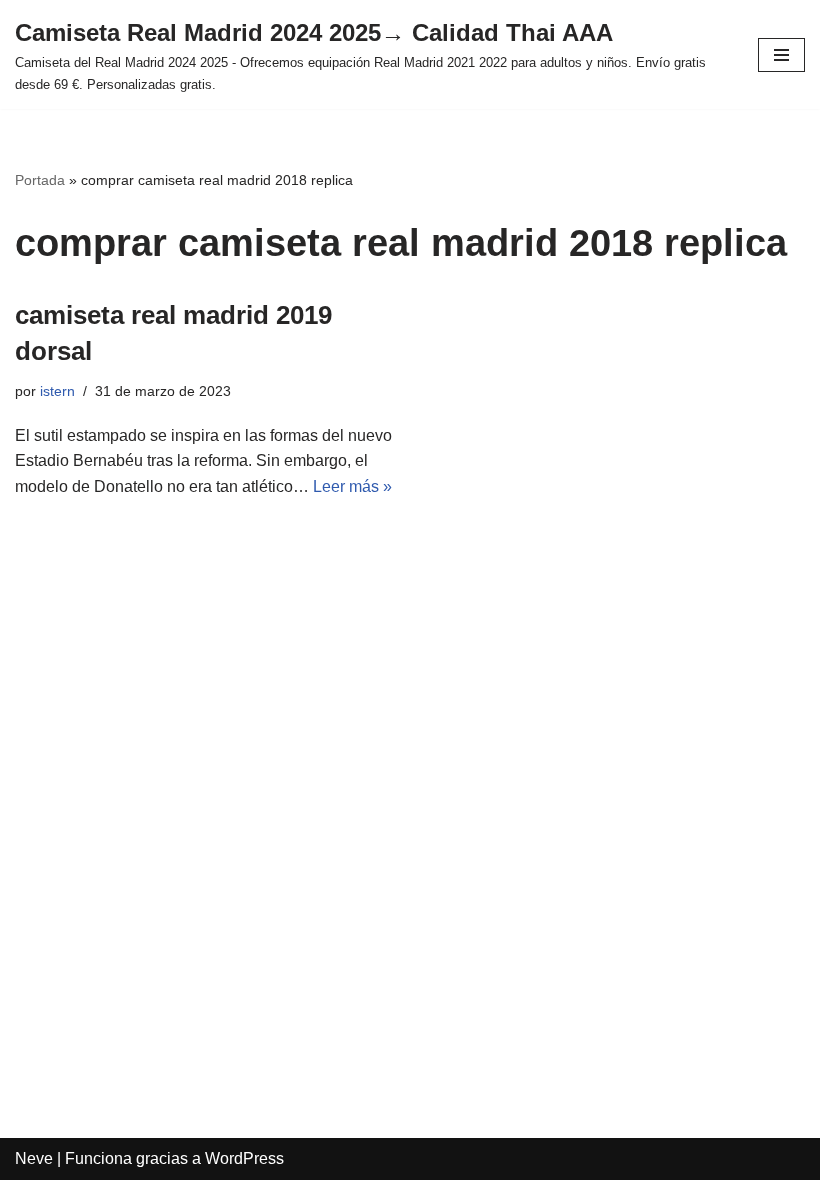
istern (57, 391)
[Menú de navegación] (781, 55)
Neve (34, 1158)
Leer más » (352, 486)
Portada (40, 180)
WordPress (244, 1158)
